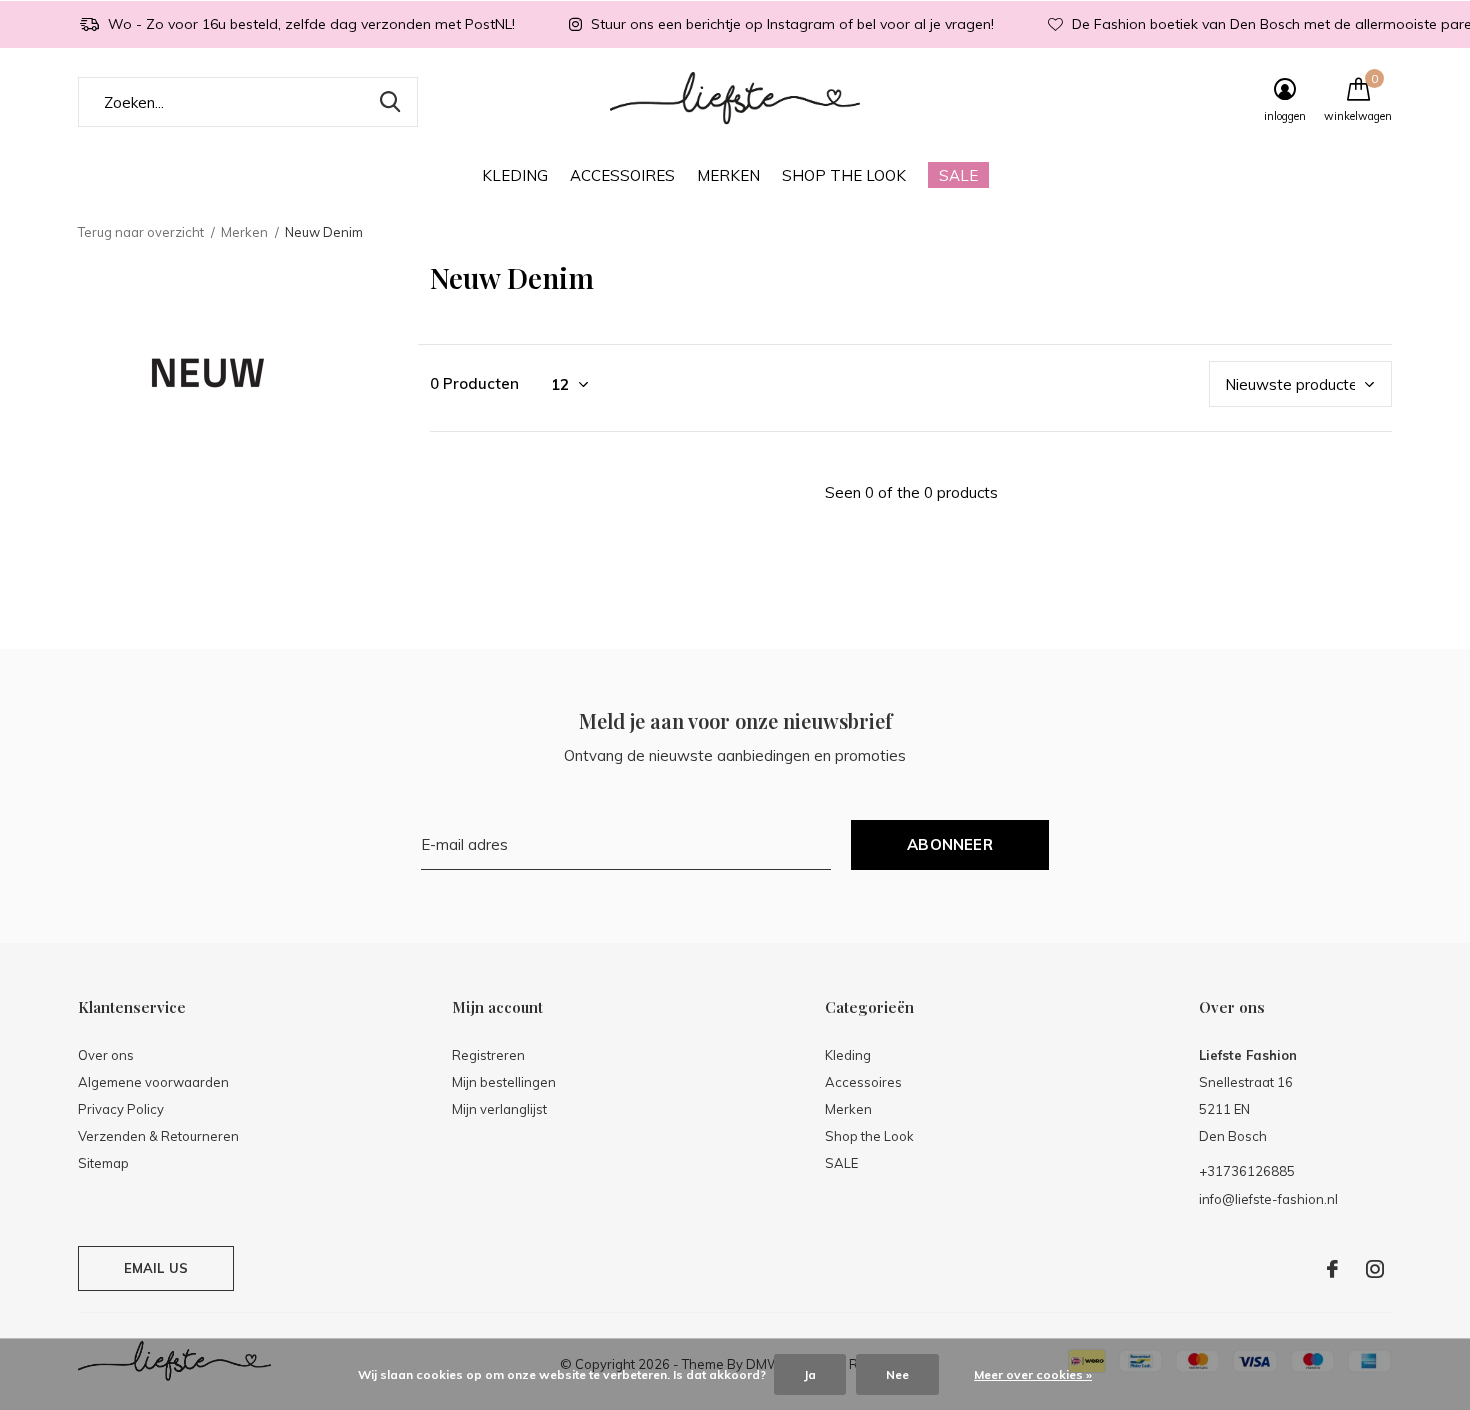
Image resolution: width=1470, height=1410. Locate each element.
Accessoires (622, 175)
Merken (728, 175)
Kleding (515, 175)
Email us (156, 1268)
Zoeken (390, 102)
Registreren (488, 1055)
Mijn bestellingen (504, 1082)
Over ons (106, 1055)
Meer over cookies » (1033, 1374)
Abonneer (950, 844)
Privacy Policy (121, 1109)
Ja (810, 1374)
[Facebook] (1332, 1269)
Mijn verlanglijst (499, 1109)
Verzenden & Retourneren (158, 1136)
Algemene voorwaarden (153, 1082)
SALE (958, 175)
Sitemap (103, 1163)
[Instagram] (1375, 1269)
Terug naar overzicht (141, 232)
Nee (897, 1374)
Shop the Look (844, 175)
